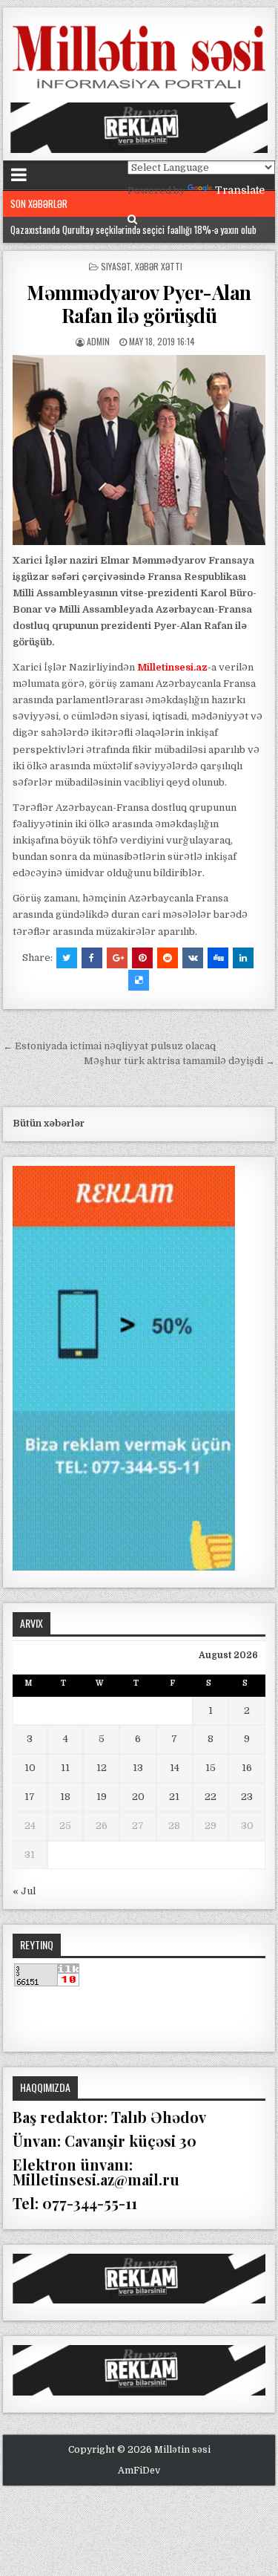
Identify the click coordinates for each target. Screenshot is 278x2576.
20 (138, 1797)
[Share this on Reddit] (168, 958)
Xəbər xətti (159, 266)
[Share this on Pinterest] (142, 958)
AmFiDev (139, 2471)
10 (30, 1768)
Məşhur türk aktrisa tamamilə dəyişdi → (179, 1061)
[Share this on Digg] (218, 958)
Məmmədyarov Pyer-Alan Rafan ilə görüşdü (139, 304)
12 (102, 1768)
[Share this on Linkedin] (243, 958)
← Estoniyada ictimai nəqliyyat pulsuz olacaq (109, 1046)
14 (175, 1768)
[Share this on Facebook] (92, 958)
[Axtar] (132, 219)
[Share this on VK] (193, 958)
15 (211, 1768)
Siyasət (116, 266)
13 (138, 1768)
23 (247, 1797)
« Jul (24, 1891)
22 (211, 1797)
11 (65, 1768)
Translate (240, 190)
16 (247, 1768)
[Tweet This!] (67, 958)
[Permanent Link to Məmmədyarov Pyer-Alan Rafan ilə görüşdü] (139, 450)
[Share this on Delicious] (139, 980)
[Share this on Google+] (117, 958)
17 (30, 1797)
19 (102, 1797)
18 (65, 1797)
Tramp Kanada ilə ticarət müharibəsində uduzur (97, 229)
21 (174, 1797)
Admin (98, 341)
